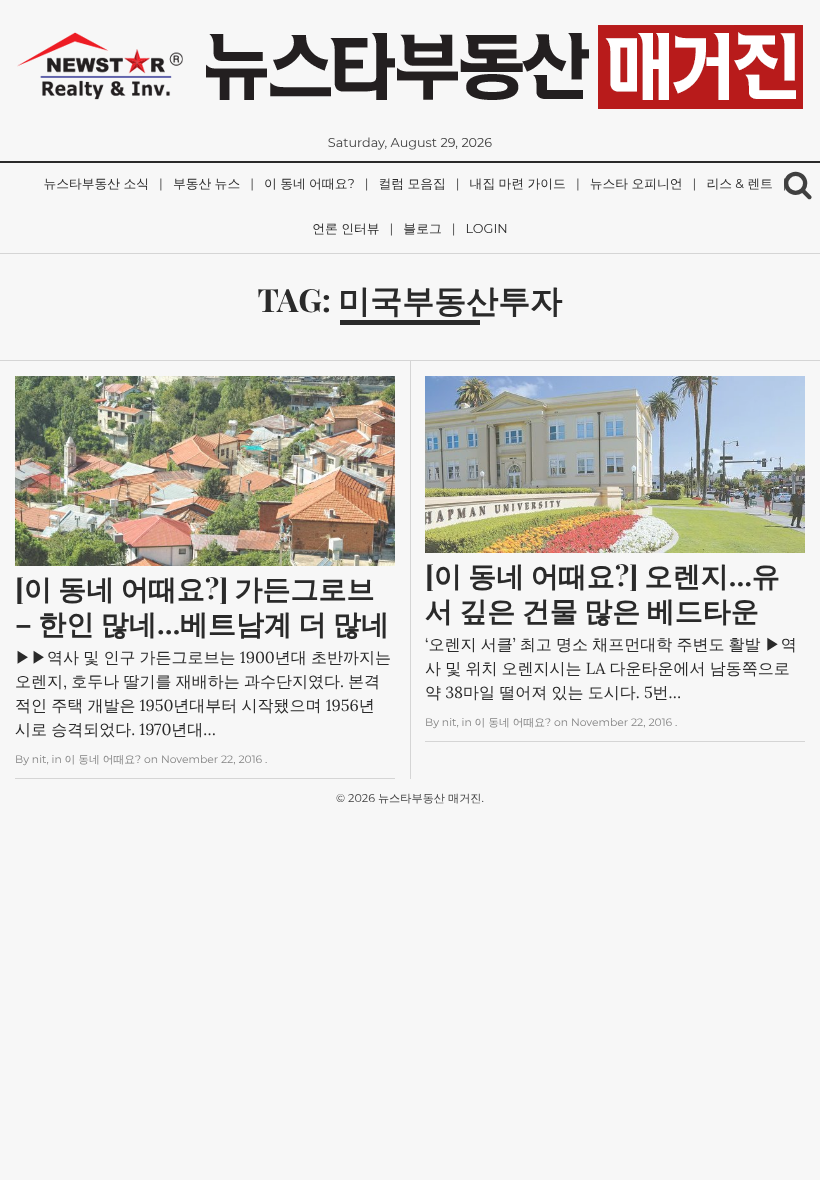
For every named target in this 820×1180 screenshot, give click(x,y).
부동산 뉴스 (206, 184)
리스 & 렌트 (739, 184)
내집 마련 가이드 (518, 184)
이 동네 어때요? (309, 184)
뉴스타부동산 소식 (96, 184)
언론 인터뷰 (345, 229)
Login (487, 229)
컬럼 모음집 (412, 184)
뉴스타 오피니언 (636, 184)
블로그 (422, 229)
